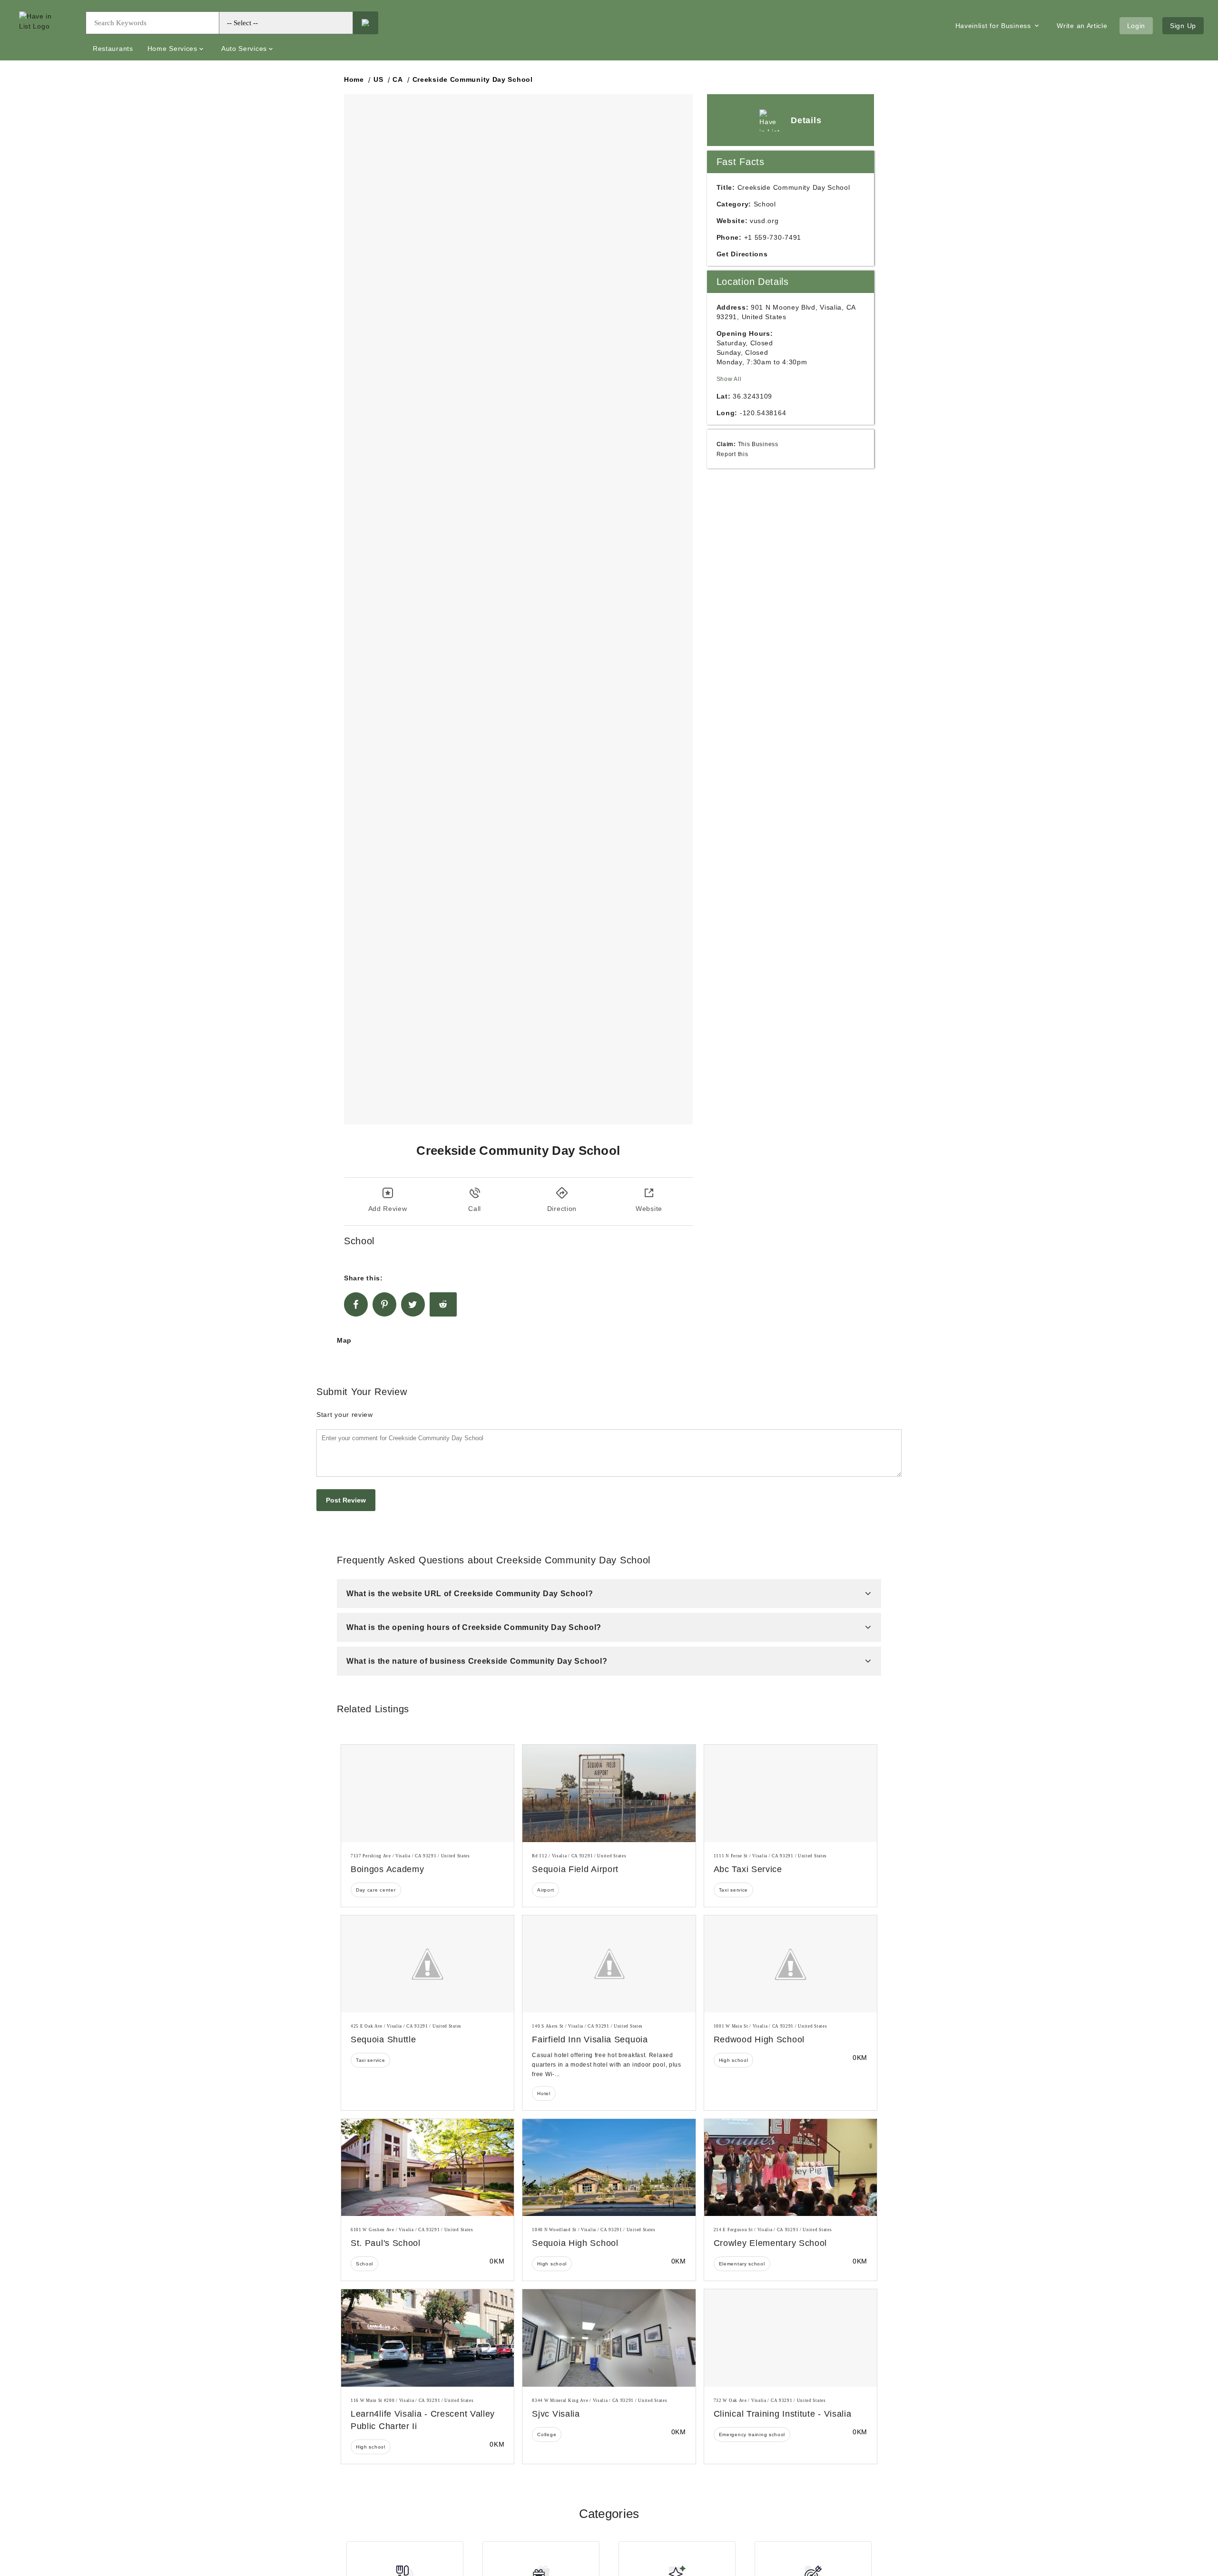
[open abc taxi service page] (791, 1793)
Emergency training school (752, 2435)
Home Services (172, 49)
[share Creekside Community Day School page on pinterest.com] (384, 1304)
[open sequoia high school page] (609, 2167)
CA (398, 79)
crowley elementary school (771, 2243)
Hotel (544, 2093)
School (364, 2264)
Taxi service (733, 1890)
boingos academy (388, 1869)
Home (354, 79)
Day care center (376, 1890)
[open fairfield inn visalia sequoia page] (609, 1964)
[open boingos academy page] (427, 1793)
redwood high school (759, 2039)
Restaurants (113, 49)
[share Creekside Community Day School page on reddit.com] (443, 1304)
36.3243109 (752, 396)
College (547, 2435)
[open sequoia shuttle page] (427, 1964)
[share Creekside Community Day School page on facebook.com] (356, 1304)
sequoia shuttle (383, 2039)
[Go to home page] (45, 30)
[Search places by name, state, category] (365, 23)
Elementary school (742, 2264)
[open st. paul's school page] (427, 2167)
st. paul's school (386, 2243)
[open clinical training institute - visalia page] (791, 2338)
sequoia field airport (575, 1869)
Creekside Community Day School (473, 79)
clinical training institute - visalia (783, 2414)
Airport (545, 1890)
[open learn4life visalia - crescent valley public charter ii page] (427, 2338)
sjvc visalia (556, 2414)
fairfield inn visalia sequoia (590, 2039)
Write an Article (1082, 26)
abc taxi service (748, 1869)
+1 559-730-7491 (773, 237)
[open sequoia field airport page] (609, 1793)
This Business (758, 444)
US (378, 79)
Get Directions (742, 254)
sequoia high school (575, 2243)
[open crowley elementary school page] (791, 2167)
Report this (732, 454)
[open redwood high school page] (791, 1964)
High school (734, 2060)
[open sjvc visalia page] (609, 2338)
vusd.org (764, 221)
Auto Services (244, 49)
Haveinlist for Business (994, 26)
